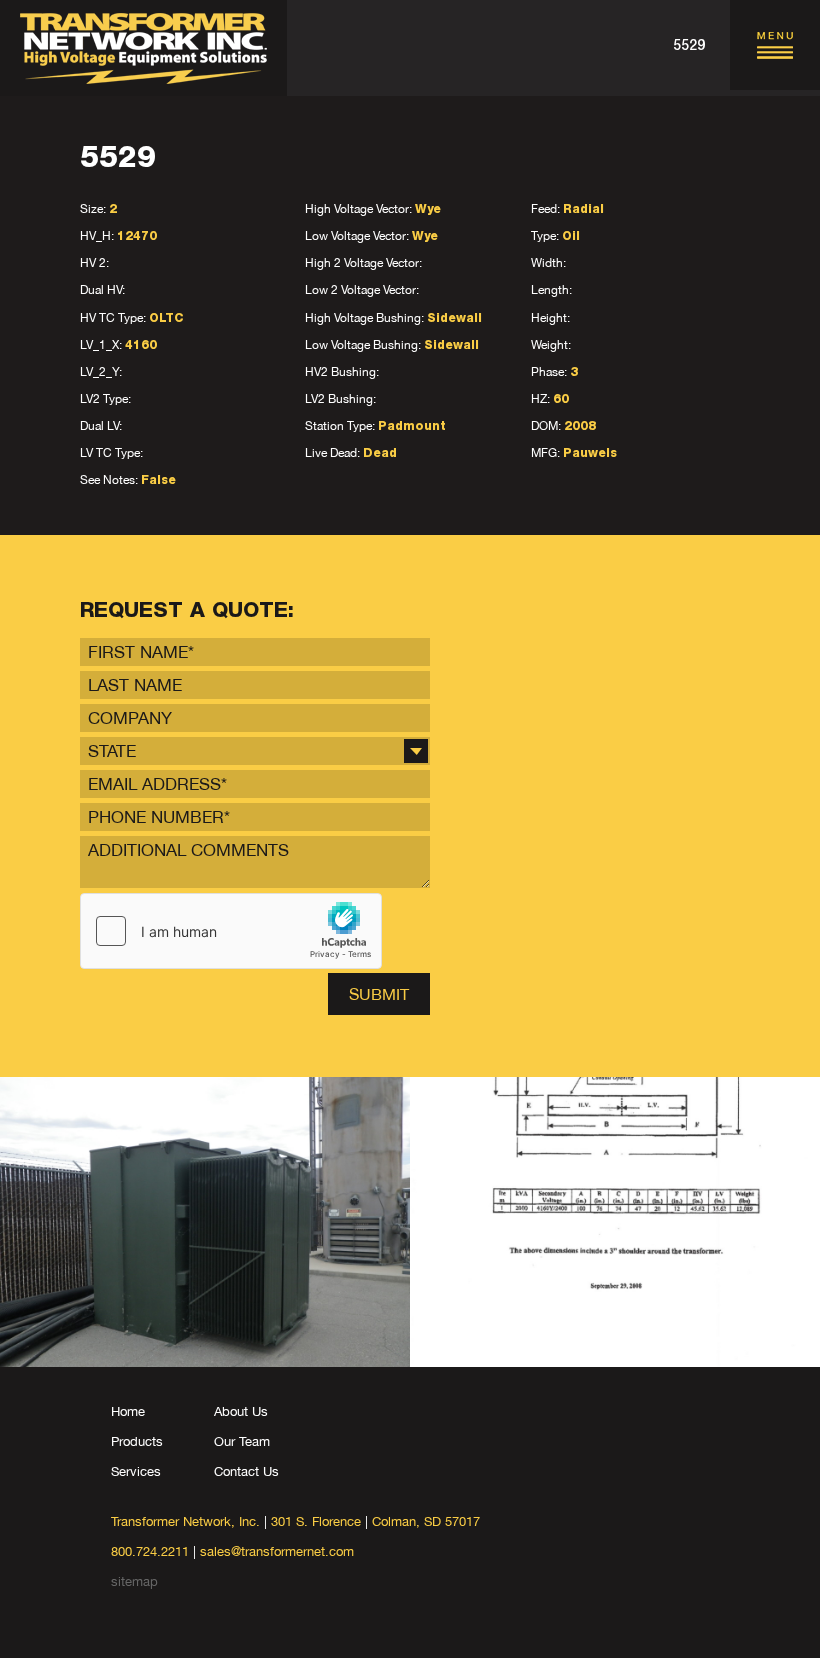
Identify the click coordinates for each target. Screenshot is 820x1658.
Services (136, 1471)
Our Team (242, 1441)
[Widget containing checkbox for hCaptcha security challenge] (231, 931)
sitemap (134, 1581)
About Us (241, 1411)
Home (128, 1411)
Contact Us (246, 1471)
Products (137, 1441)
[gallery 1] (205, 1222)
